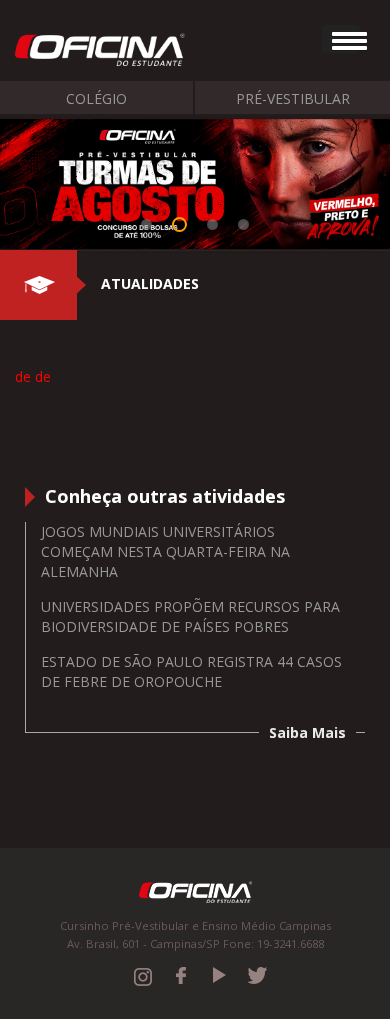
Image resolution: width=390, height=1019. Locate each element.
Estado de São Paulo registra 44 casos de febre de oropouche (191, 671)
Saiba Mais (307, 732)
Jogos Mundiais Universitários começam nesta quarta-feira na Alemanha (165, 551)
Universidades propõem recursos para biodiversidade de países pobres (190, 616)
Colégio (96, 98)
